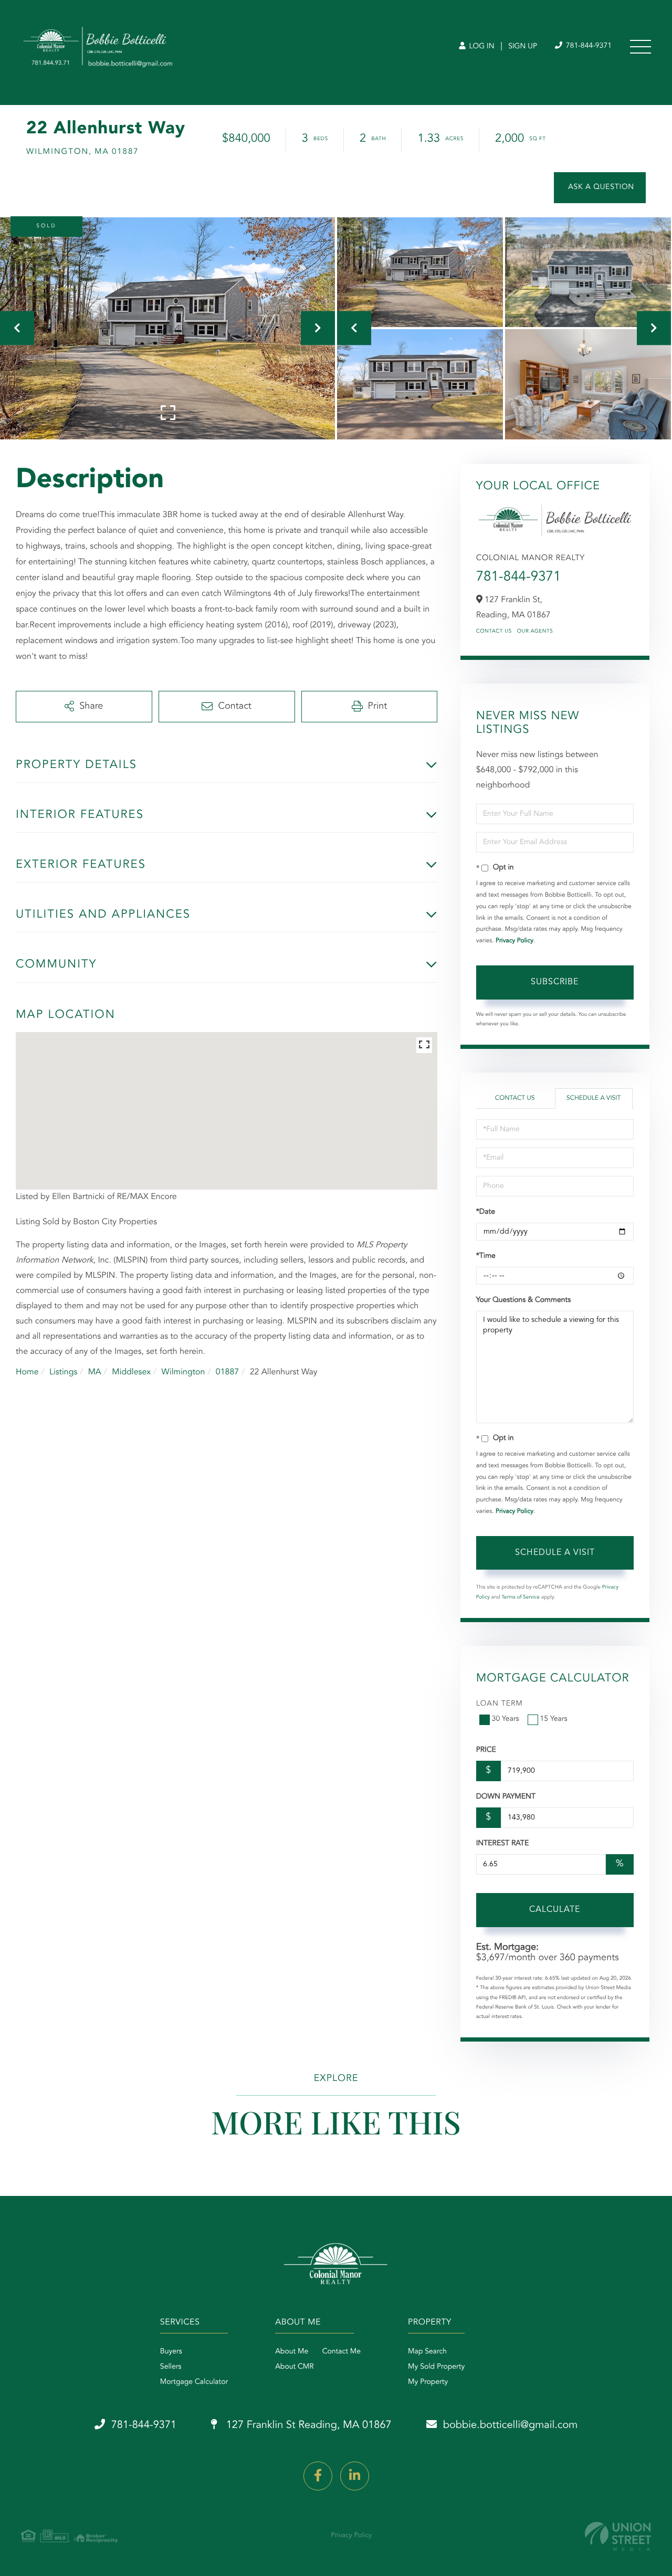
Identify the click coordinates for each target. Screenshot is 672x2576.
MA (95, 1372)
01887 (227, 1372)
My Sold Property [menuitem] (436, 2367)
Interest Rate (503, 1844)
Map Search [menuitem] (427, 2352)
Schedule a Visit (594, 1098)
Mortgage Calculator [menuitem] (194, 2382)
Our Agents (535, 632)
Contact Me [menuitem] (342, 2352)
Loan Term (500, 1704)
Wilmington (183, 1372)
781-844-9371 (588, 46)
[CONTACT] (600, 188)
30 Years (506, 1719)
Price (486, 1750)
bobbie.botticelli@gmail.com (511, 2425)
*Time (486, 1256)
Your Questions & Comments (523, 1300)
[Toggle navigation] (640, 47)
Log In (481, 47)
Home (27, 1372)
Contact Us (494, 632)
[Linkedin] (355, 2476)
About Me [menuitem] (292, 2352)
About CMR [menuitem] (294, 2367)
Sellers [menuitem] (171, 2367)
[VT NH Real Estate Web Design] (618, 2536)
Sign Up (523, 47)
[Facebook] (318, 2476)
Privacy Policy (514, 941)
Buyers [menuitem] (171, 2352)
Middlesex (131, 1372)
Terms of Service (521, 1597)
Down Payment (506, 1797)
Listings (63, 1372)
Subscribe (555, 982)
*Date (486, 1212)
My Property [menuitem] (428, 2382)
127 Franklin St (307, 2425)
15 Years (554, 1719)
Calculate (555, 1910)
